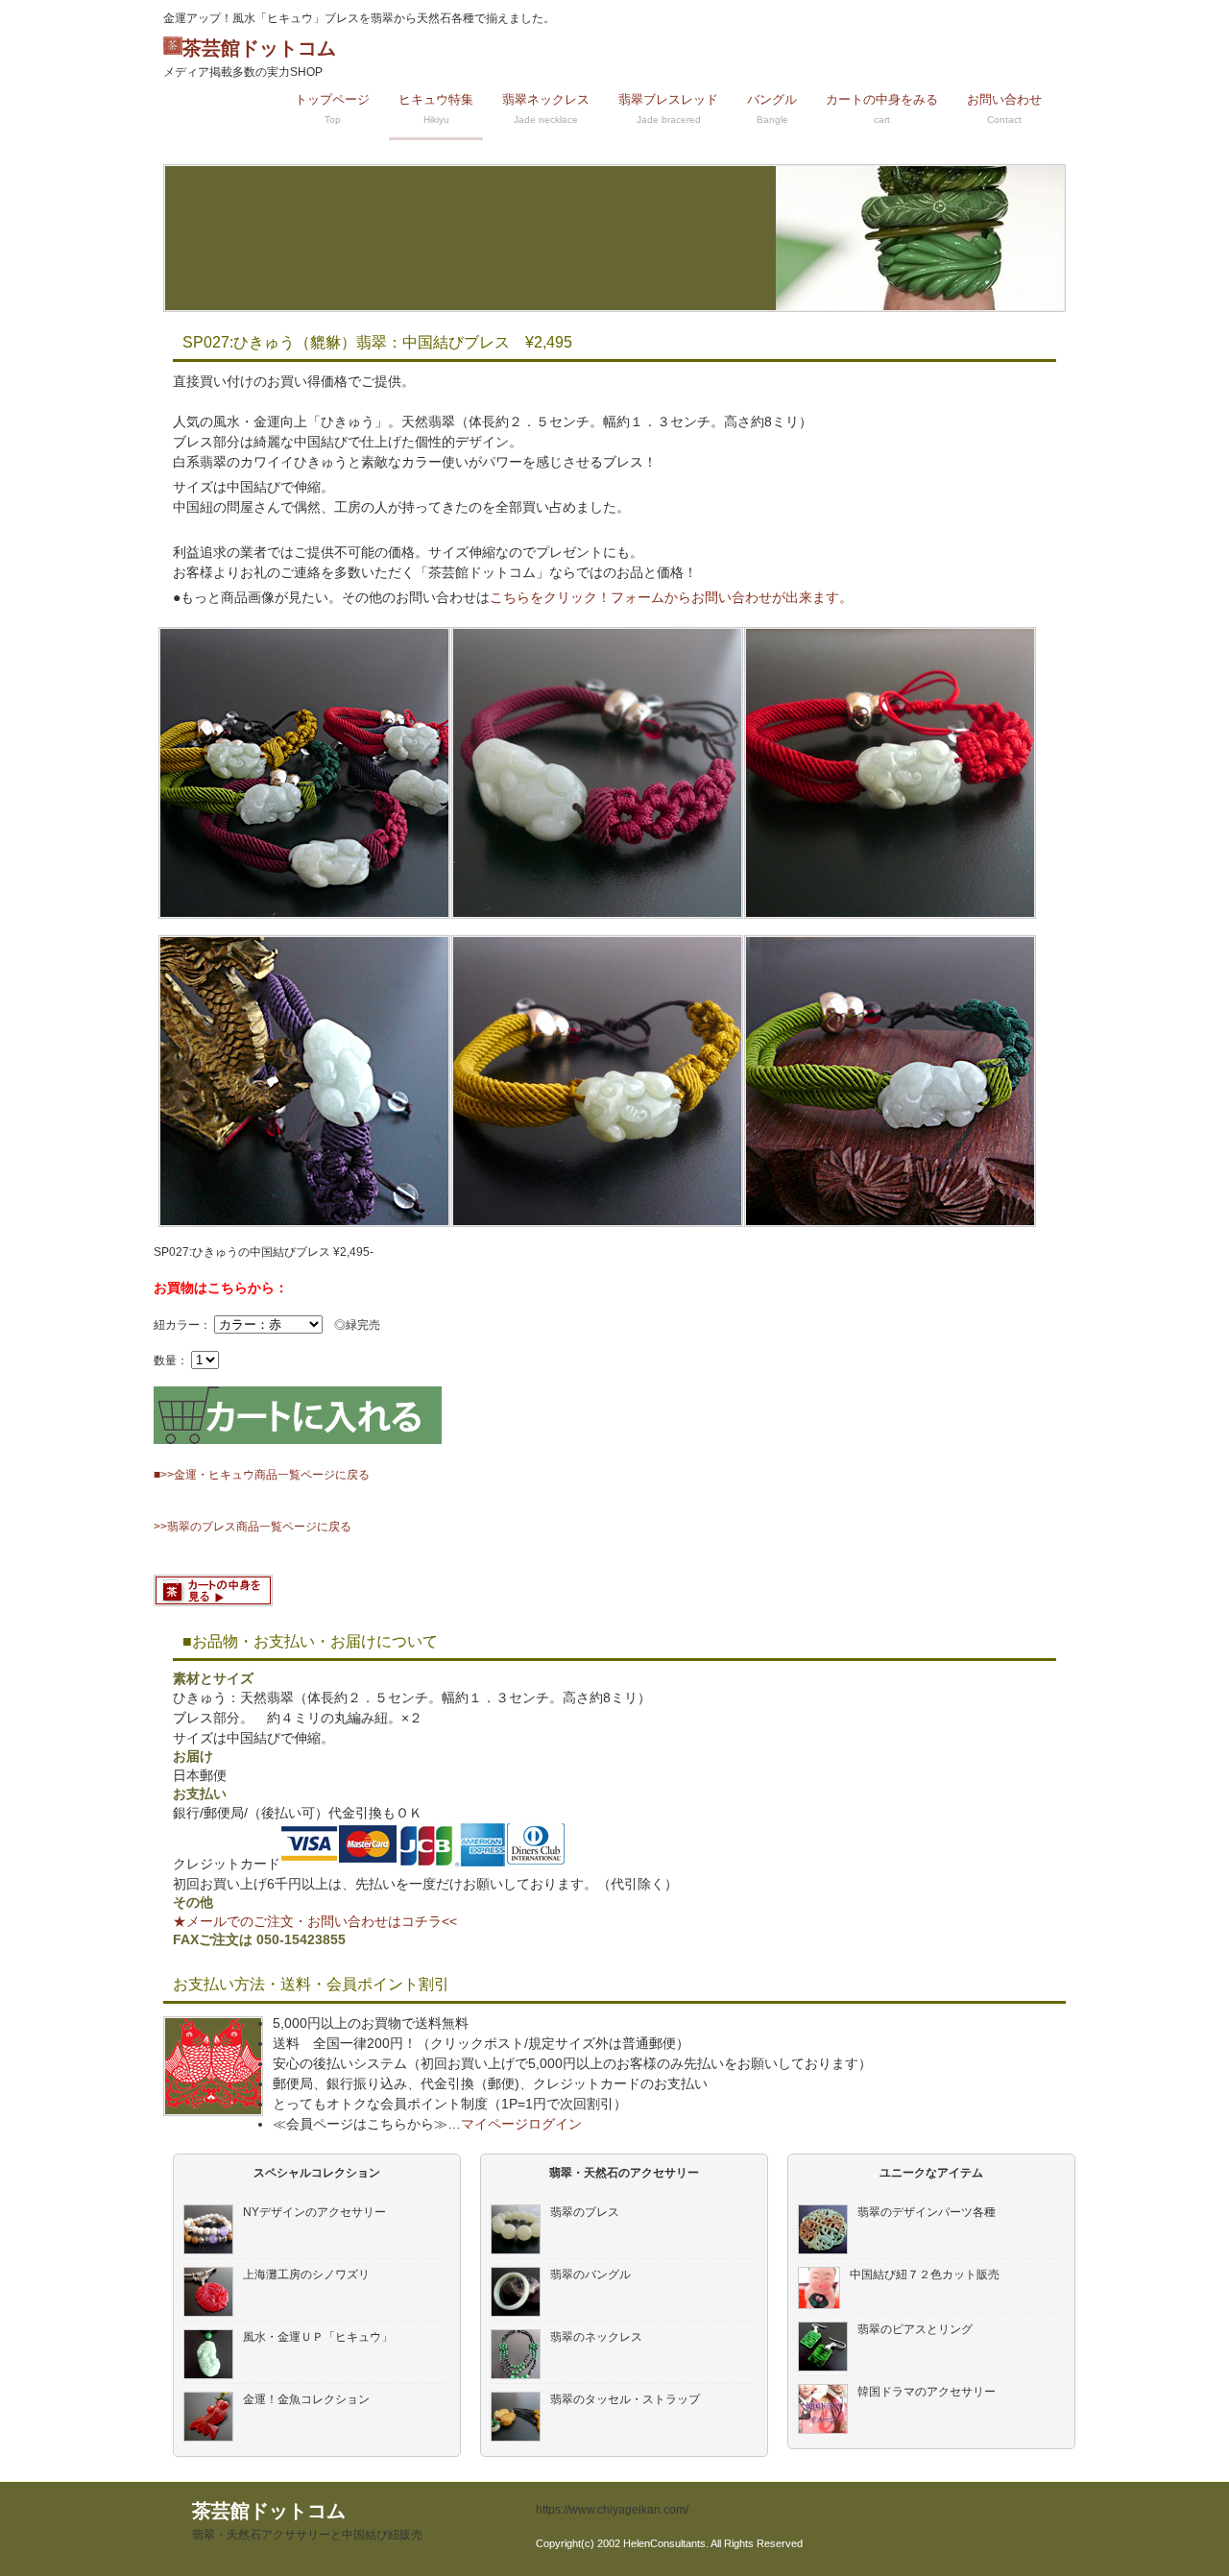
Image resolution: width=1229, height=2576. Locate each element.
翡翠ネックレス (546, 108)
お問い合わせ (1004, 108)
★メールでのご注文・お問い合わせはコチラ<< (315, 1921)
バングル (772, 108)
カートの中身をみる (882, 108)
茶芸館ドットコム (250, 58)
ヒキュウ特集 (436, 108)
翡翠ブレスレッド (668, 108)
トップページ (332, 108)
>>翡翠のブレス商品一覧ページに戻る (253, 1527)
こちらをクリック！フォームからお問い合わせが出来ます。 (671, 597)
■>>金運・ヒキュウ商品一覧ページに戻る (262, 1475)
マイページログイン (521, 2124)
